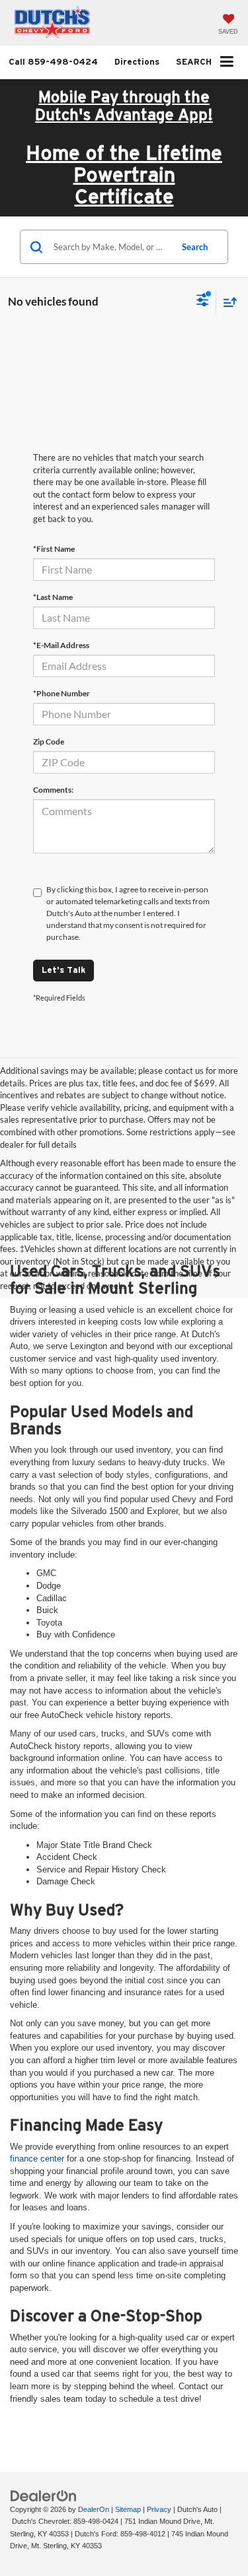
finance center (37, 2159)
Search (195, 247)
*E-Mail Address (61, 645)
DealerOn (94, 2509)
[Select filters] (203, 302)
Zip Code (49, 742)
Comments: (53, 790)
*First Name (54, 549)
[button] (53, 62)
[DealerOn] (44, 2495)
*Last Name (53, 597)
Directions (137, 62)
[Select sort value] (227, 302)
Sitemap (128, 2509)
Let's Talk (63, 970)
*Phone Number (62, 693)
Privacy (159, 2509)
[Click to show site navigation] (227, 62)
